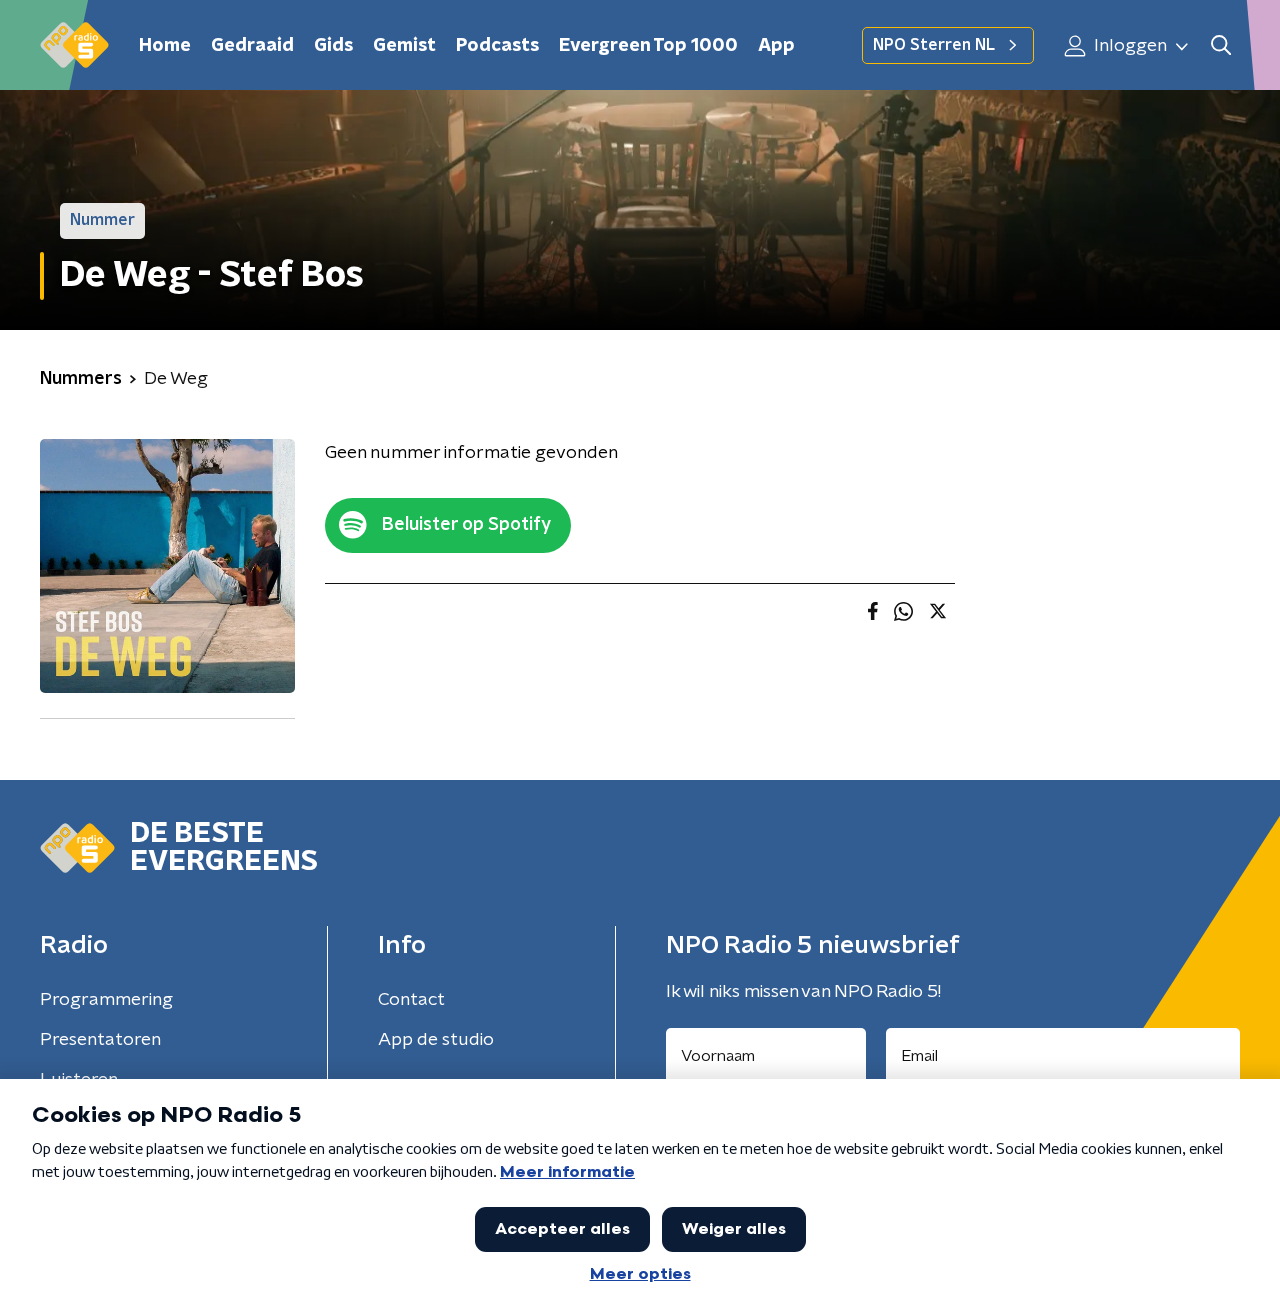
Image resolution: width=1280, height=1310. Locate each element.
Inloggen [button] (1128, 46)
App (776, 46)
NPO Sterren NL (934, 45)
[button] (1220, 45)
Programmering (106, 1000)
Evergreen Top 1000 (648, 46)
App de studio (436, 1040)
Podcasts (497, 46)
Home (165, 46)
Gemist (404, 46)
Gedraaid (252, 46)
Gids (333, 46)
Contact (411, 1000)
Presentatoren (100, 1040)
